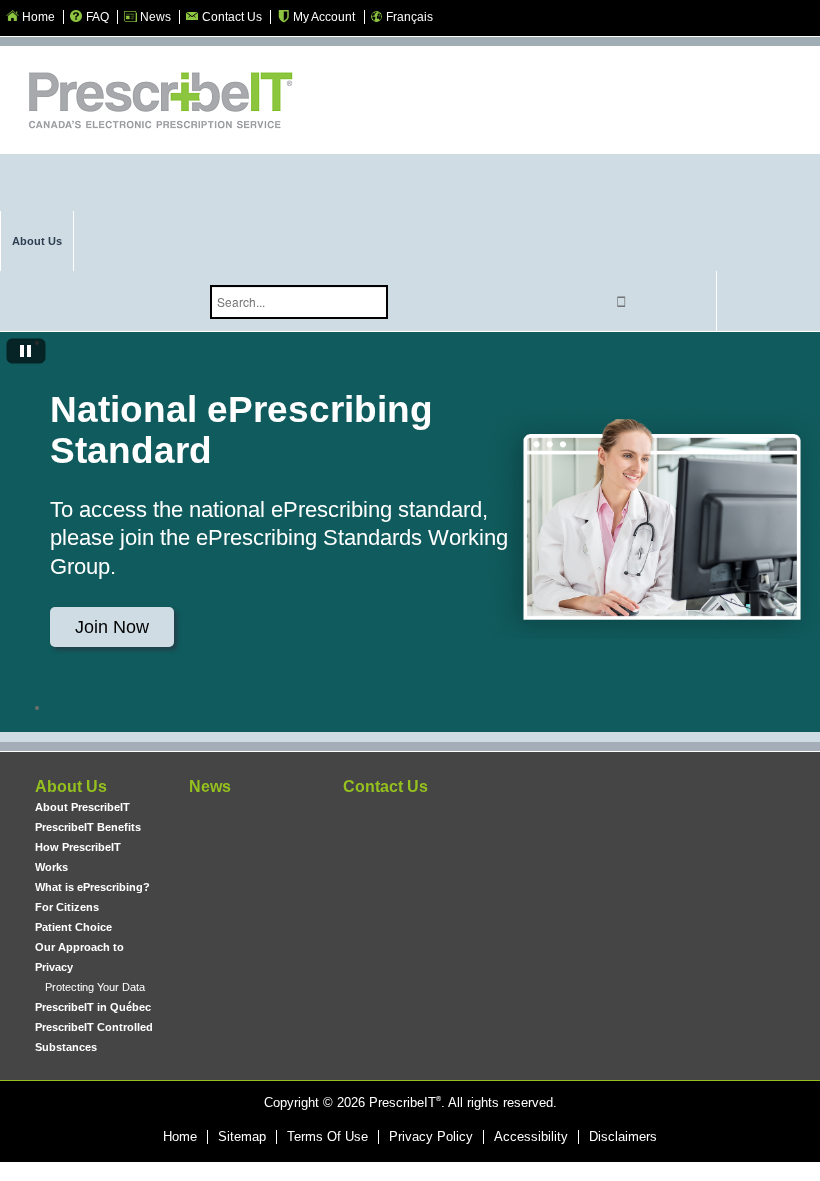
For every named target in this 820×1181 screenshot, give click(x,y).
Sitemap (242, 1137)
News (210, 786)
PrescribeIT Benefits (88, 827)
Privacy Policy (431, 1137)
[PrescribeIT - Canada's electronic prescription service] (160, 102)
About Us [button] (37, 241)
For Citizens (67, 907)
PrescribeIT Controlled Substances (94, 1037)
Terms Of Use (327, 1137)
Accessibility (531, 1137)
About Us (71, 786)
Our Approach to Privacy (79, 957)
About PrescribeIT (82, 807)
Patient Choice (73, 927)
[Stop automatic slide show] (26, 353)
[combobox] (299, 302)
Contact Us (385, 786)
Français (409, 17)
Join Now (112, 627)
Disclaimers (623, 1137)
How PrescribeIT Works (78, 857)
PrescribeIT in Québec (93, 1007)
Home (180, 1137)
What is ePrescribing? (92, 887)
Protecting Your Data (95, 987)
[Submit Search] (621, 301)
